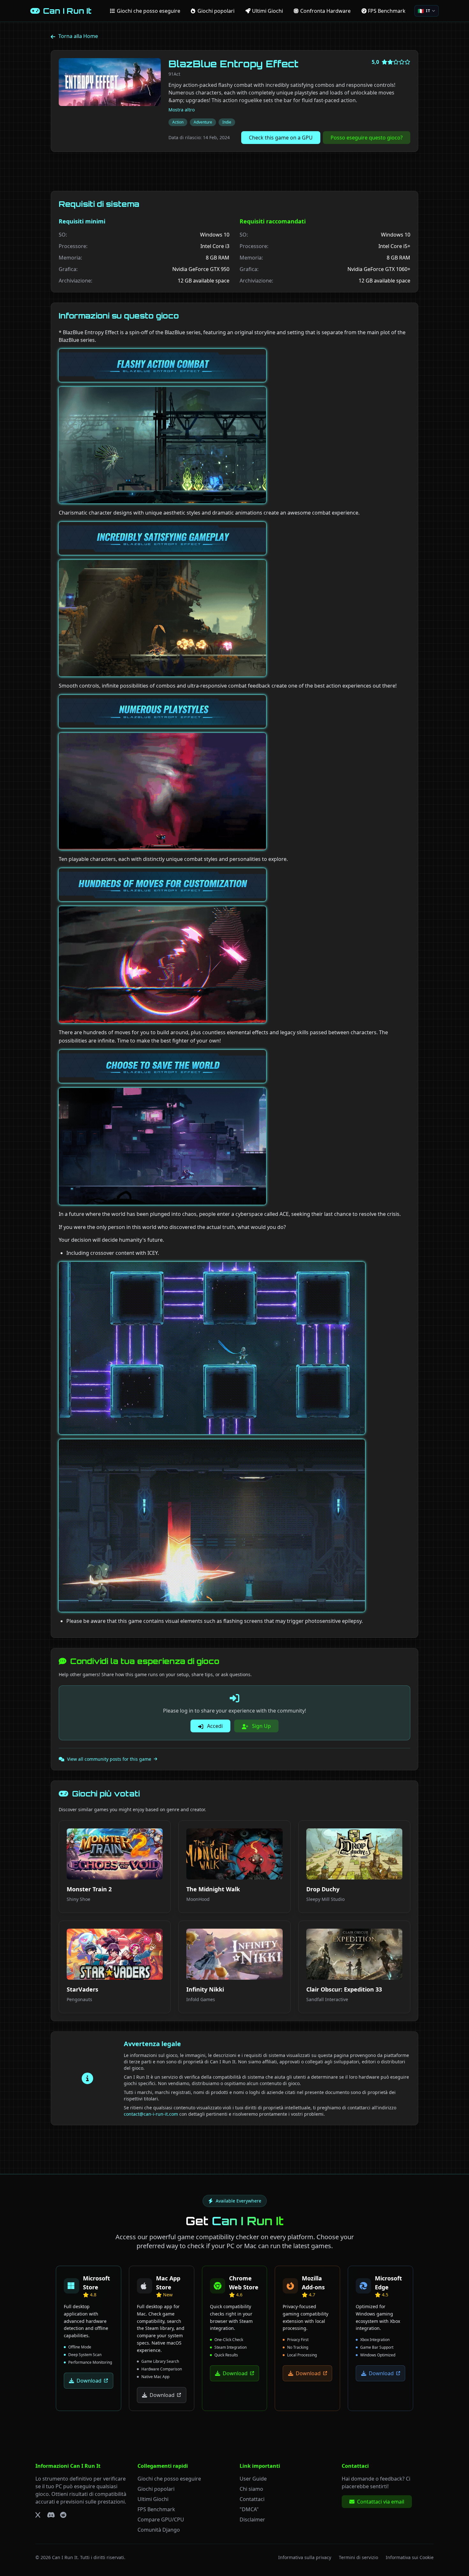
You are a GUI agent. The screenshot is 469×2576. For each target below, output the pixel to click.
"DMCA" (249, 2509)
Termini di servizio (358, 2557)
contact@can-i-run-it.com (151, 2114)
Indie (227, 122)
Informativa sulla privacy (305, 2557)
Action (178, 122)
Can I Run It (65, 2557)
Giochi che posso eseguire (169, 2479)
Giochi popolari (156, 2489)
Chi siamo (251, 2489)
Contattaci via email (381, 2502)
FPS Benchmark (156, 2509)
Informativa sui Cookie (410, 2557)
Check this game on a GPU (281, 138)
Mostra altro (182, 110)
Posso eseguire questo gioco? (367, 138)
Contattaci (252, 2499)
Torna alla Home (78, 36)
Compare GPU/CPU (161, 2520)
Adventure (203, 122)
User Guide (253, 2479)
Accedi (214, 1726)
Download (89, 2381)
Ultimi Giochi (153, 2499)
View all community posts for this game (109, 1759)
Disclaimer (252, 2520)
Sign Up (261, 1726)
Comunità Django (159, 2530)
